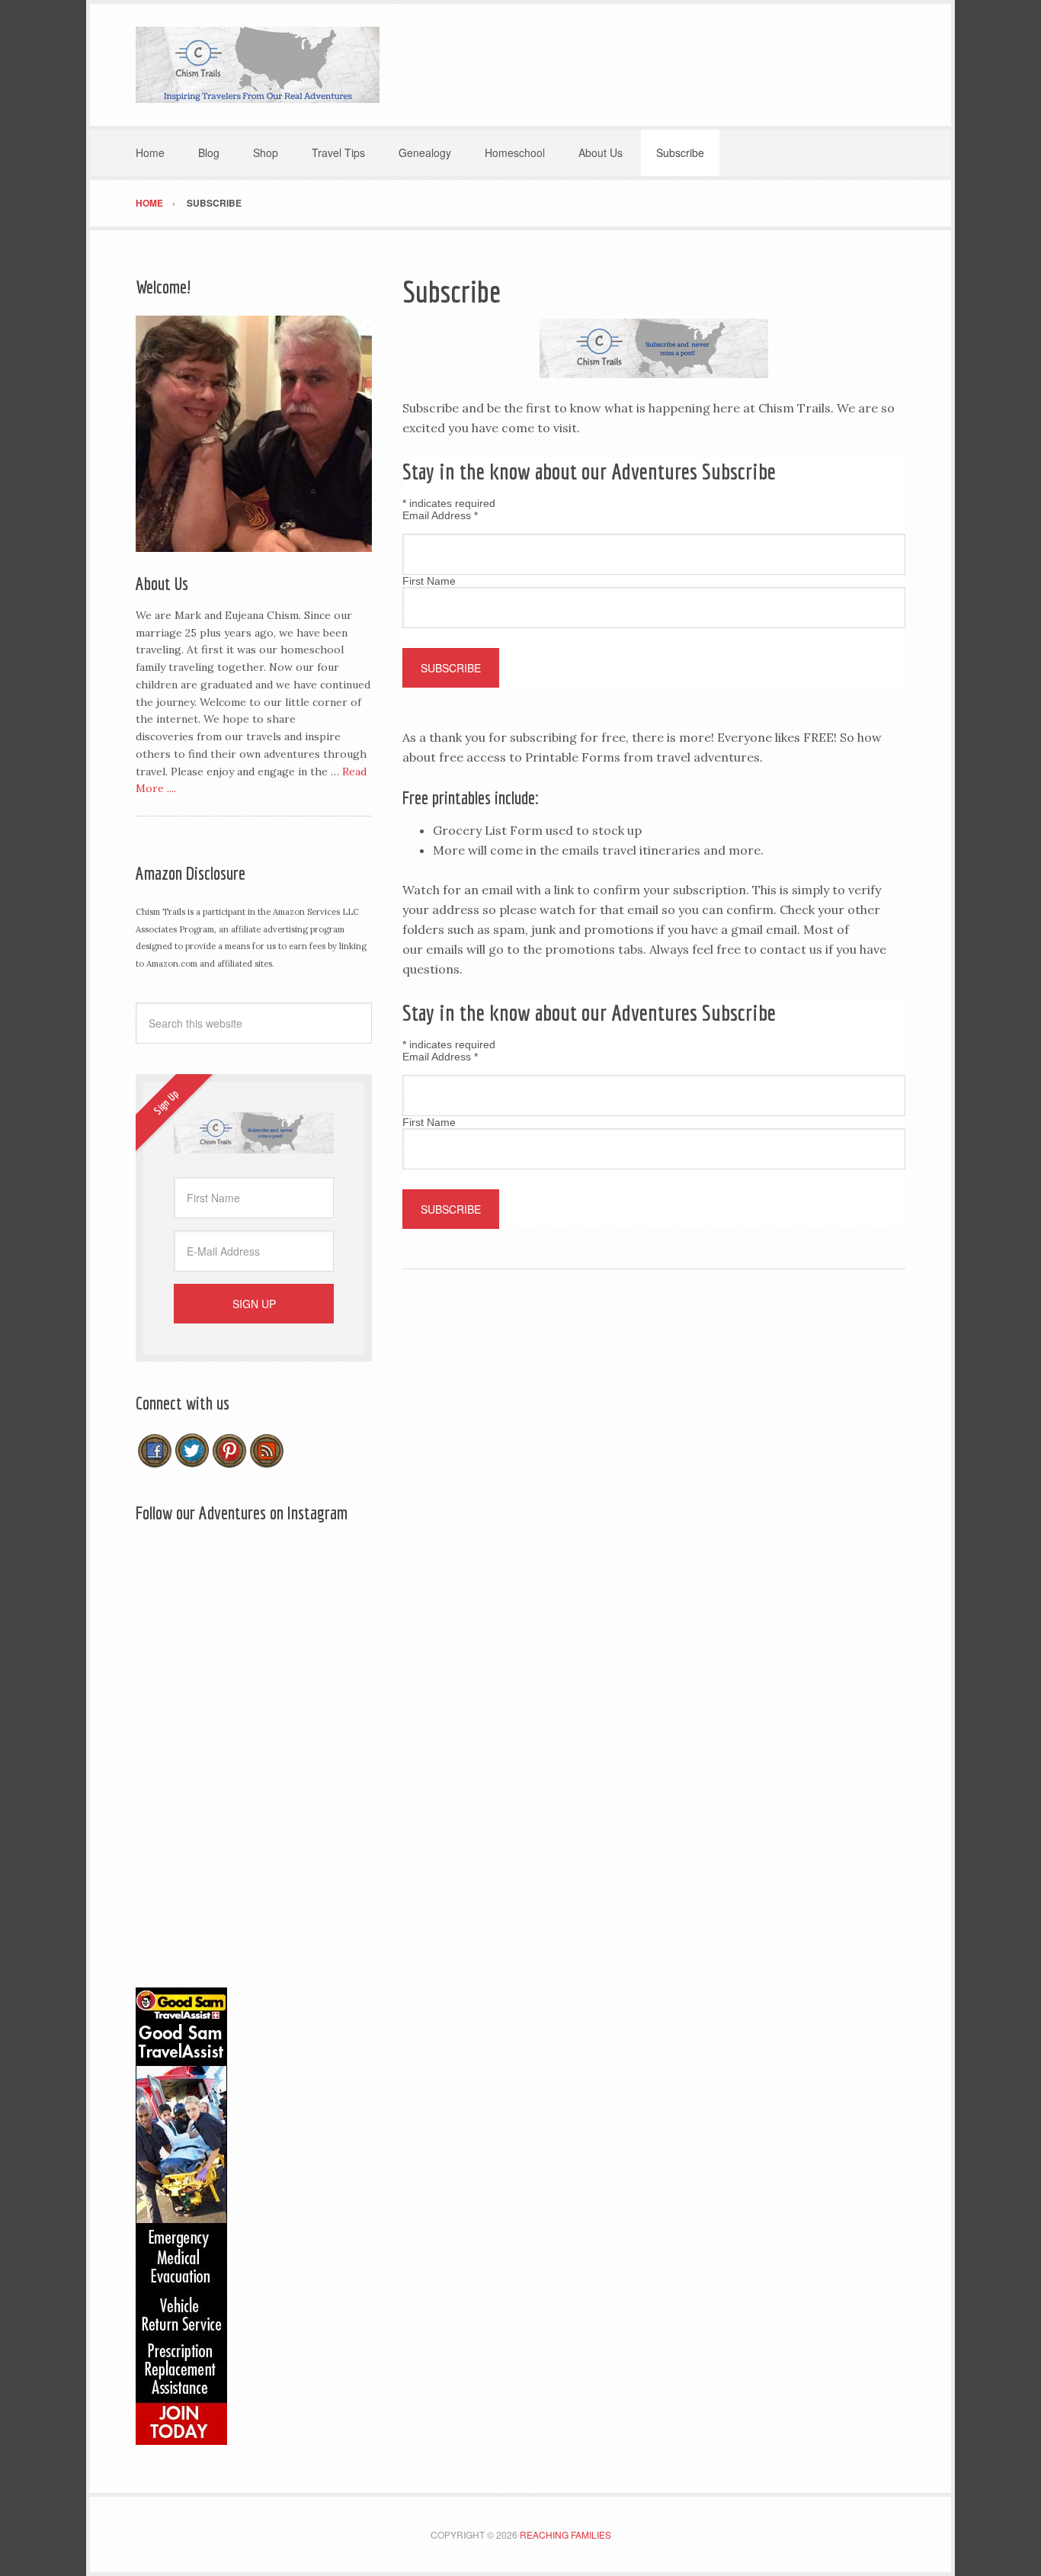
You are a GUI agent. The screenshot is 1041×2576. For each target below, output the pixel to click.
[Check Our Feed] (266, 1462)
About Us (162, 583)
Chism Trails (258, 65)
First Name (429, 581)
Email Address (440, 515)
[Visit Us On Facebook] (154, 1462)
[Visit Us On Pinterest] (229, 1462)
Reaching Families (565, 2534)
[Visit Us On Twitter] (192, 1462)
